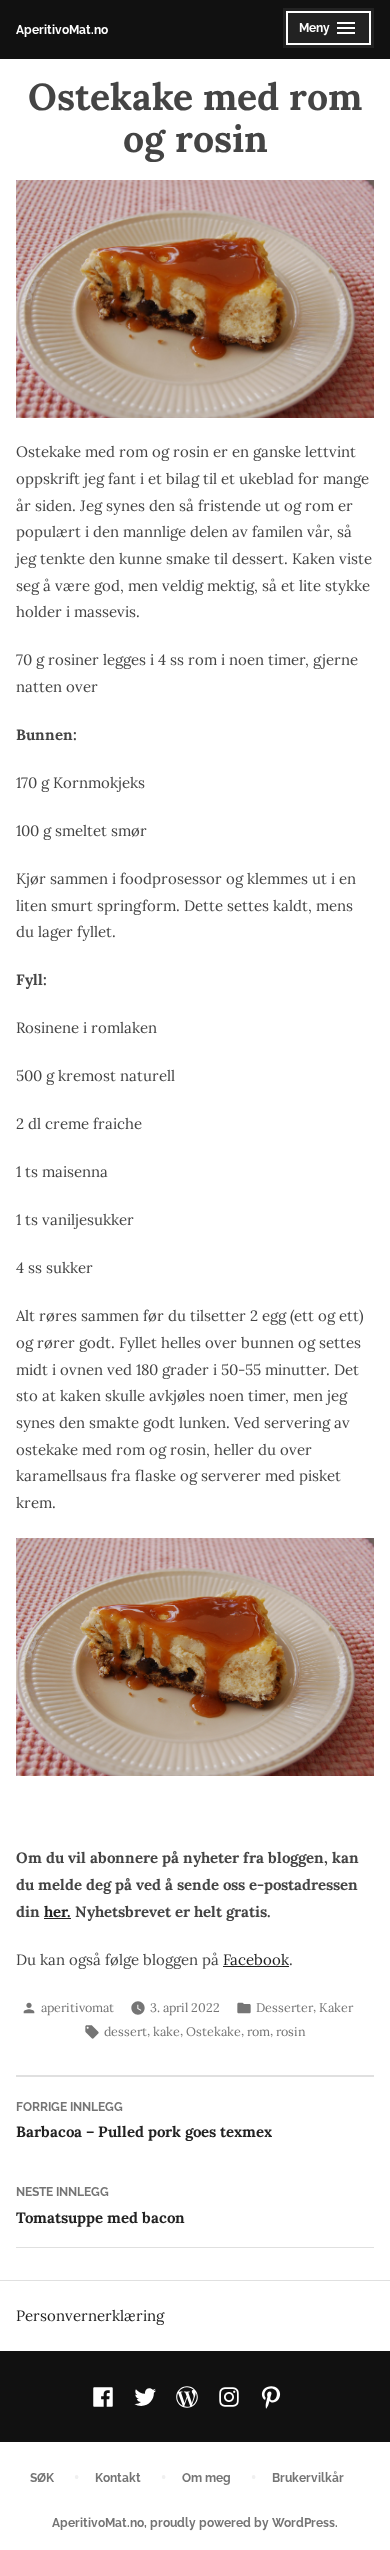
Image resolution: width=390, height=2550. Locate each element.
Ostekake (213, 2031)
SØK (42, 2477)
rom (258, 2031)
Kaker (336, 2007)
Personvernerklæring (90, 2315)
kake (166, 2031)
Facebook (256, 1959)
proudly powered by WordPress (242, 2522)
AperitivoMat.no (62, 29)
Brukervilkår (308, 2477)
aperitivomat (77, 2007)
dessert (125, 2031)
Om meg (206, 2477)
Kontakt (118, 2477)
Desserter (284, 2007)
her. (57, 1911)
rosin (291, 2031)
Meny (323, 34)
